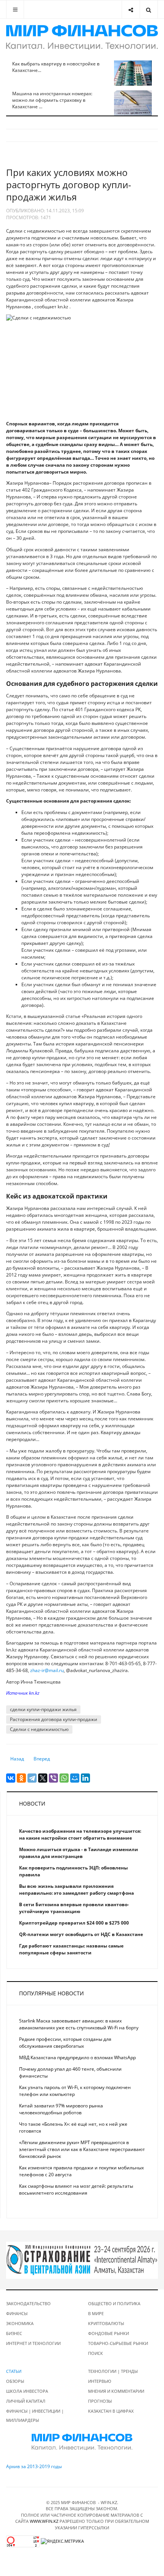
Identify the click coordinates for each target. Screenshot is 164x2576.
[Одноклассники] (21, 1778)
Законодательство (28, 2303)
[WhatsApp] (64, 1778)
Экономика (20, 2323)
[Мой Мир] (75, 1778)
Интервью (100, 2381)
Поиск (96, 2353)
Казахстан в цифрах (111, 2411)
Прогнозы (100, 2401)
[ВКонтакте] (11, 1778)
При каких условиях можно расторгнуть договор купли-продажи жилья (69, 185)
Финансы (17, 2313)
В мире (96, 2313)
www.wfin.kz (44, 2521)
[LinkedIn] (85, 1778)
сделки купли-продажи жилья (43, 1709)
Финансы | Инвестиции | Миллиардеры (35, 2416)
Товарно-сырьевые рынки (118, 2343)
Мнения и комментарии (116, 2391)
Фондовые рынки (109, 2333)
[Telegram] (32, 1778)
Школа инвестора (27, 2391)
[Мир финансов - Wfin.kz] (82, 37)
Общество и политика (114, 2303)
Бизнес (14, 2333)
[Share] (131, 9)
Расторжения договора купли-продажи (54, 1719)
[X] (43, 1778)
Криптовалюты (106, 2323)
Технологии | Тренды (113, 2371)
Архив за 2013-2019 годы (34, 2466)
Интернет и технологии (33, 2343)
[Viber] (53, 1778)
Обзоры (15, 2381)
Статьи (14, 2371)
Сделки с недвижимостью (39, 1729)
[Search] (149, 9)
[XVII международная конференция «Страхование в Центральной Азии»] (82, 2259)
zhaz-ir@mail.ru (47, 1670)
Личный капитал (26, 2401)
